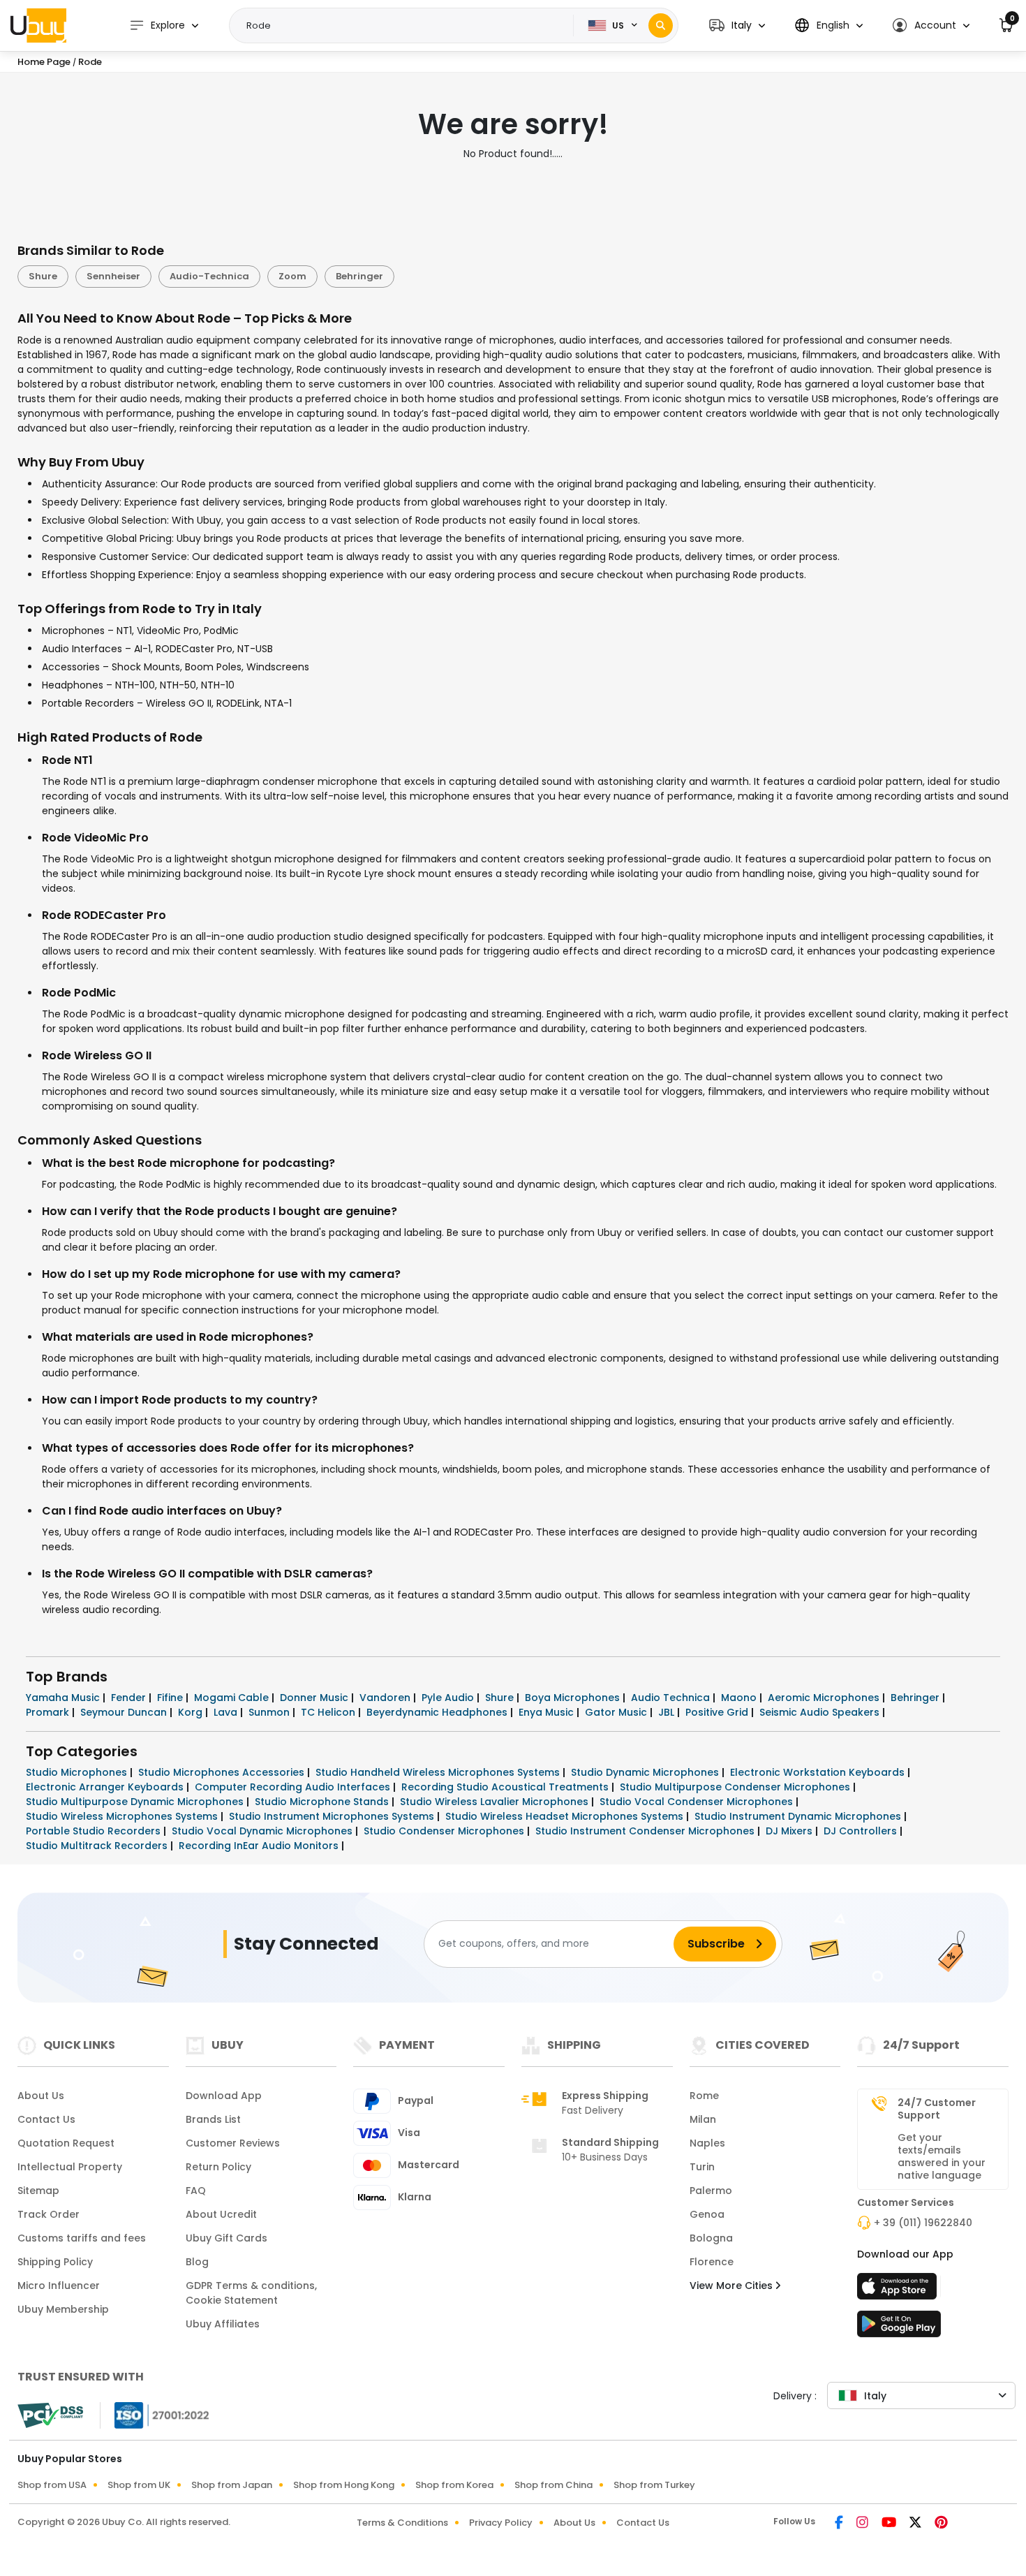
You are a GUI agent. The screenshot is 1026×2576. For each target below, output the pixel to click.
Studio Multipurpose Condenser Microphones (736, 1787)
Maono (740, 1698)
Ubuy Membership (63, 2309)
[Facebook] (840, 2524)
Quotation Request (66, 2143)
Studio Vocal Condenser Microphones (698, 1802)
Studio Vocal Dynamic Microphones (263, 1831)
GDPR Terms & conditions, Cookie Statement (251, 2293)
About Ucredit (221, 2214)
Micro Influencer (59, 2286)
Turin (702, 2167)
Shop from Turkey (654, 2485)
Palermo (711, 2191)
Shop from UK (139, 2485)
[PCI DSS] (50, 2415)
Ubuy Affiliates (223, 2324)
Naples (707, 2143)
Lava (227, 1712)
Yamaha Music (64, 1698)
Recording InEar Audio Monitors (260, 1846)
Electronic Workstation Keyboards (819, 1772)
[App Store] (899, 2290)
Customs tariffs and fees (82, 2238)
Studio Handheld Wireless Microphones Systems (439, 1772)
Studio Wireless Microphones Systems (123, 1816)
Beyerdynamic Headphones (438, 1712)
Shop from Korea (454, 2485)
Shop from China (553, 2485)
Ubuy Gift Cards (226, 2238)
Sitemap (38, 2191)
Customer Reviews (233, 2143)
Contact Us (46, 2119)
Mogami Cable (233, 1698)
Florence (712, 2262)
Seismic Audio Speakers (821, 1712)
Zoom (292, 276)
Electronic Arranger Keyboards (106, 1787)
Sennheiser (113, 276)
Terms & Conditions (402, 2523)
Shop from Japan (232, 2485)
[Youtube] (890, 2524)
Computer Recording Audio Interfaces (294, 1787)
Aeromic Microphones (825, 1698)
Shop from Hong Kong (344, 2485)
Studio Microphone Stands (323, 1802)
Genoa (707, 2214)
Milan (703, 2119)
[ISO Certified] (155, 2414)
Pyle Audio (449, 1698)
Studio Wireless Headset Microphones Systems (566, 1816)
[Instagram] (863, 2524)
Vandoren (386, 1698)
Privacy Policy (501, 2523)
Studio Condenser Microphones (445, 1831)
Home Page (44, 62)
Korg (192, 1712)
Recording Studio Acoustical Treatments (506, 1787)
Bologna (711, 2238)
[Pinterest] (941, 2524)
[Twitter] (916, 2524)
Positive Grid (718, 1712)
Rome (704, 2096)
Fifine (171, 1698)
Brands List (213, 2119)
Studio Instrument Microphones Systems (333, 1816)
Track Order (49, 2214)
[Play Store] (899, 2328)
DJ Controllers (862, 1831)
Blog (197, 2262)
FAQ (196, 2191)
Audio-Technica (209, 276)
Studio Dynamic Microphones (646, 1772)
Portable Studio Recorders (95, 1831)
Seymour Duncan (125, 1712)
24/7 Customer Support (937, 2109)
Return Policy (218, 2167)
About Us (41, 2096)
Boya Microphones (574, 1698)
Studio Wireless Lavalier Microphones (496, 1802)
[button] (737, 25)
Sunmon (270, 1712)
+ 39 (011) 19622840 (923, 2223)
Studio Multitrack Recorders (98, 1846)
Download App (224, 2096)
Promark (49, 1712)
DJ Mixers (790, 1831)
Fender (130, 1698)
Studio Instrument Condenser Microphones (646, 1831)
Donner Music (315, 1698)
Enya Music (548, 1712)
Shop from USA (52, 2485)
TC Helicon (329, 1712)
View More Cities (733, 2286)
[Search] (661, 25)
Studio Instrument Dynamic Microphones (799, 1816)
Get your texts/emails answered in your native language (942, 2156)
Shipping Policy (55, 2262)
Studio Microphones (78, 1772)
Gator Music (617, 1712)
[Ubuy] (38, 25)
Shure (43, 276)
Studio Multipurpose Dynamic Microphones (136, 1802)
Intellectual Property (70, 2167)
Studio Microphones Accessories (223, 1772)
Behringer (359, 276)
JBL (668, 1712)
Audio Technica (672, 1698)
